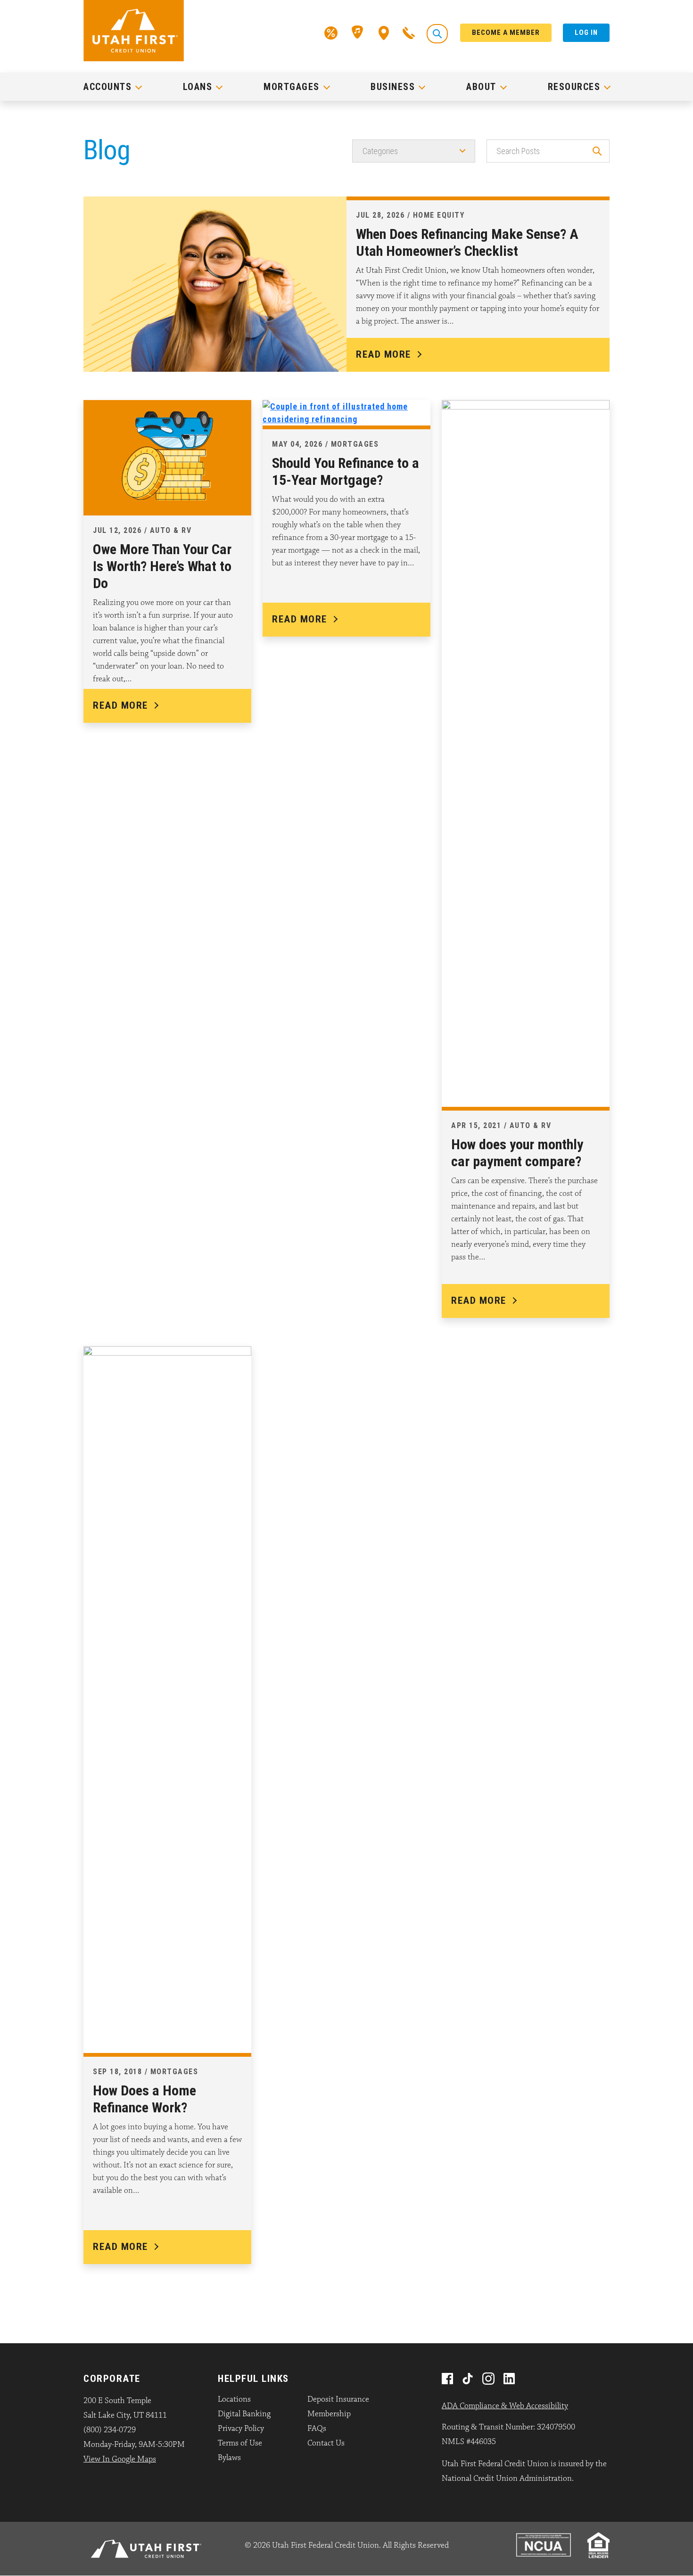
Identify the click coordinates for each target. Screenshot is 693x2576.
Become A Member (506, 33)
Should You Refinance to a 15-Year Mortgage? (346, 471)
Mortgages (292, 87)
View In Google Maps (120, 2459)
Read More (384, 354)
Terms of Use (240, 2443)
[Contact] (409, 32)
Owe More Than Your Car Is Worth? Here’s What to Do (162, 566)
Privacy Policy (241, 2429)
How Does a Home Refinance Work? (144, 2099)
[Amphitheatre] (358, 32)
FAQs (317, 2429)
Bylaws (229, 2458)
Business (393, 87)
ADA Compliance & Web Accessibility (505, 2406)
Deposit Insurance (338, 2399)
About (481, 87)
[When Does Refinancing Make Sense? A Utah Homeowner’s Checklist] (215, 283)
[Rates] (331, 32)
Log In (586, 33)
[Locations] (384, 32)
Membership (329, 2414)
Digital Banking (244, 2414)
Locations (234, 2399)
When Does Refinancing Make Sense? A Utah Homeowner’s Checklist (467, 242)
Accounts (107, 87)
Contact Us (326, 2443)
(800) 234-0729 (110, 2430)
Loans (198, 87)
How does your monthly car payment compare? (517, 1153)
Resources (574, 87)
